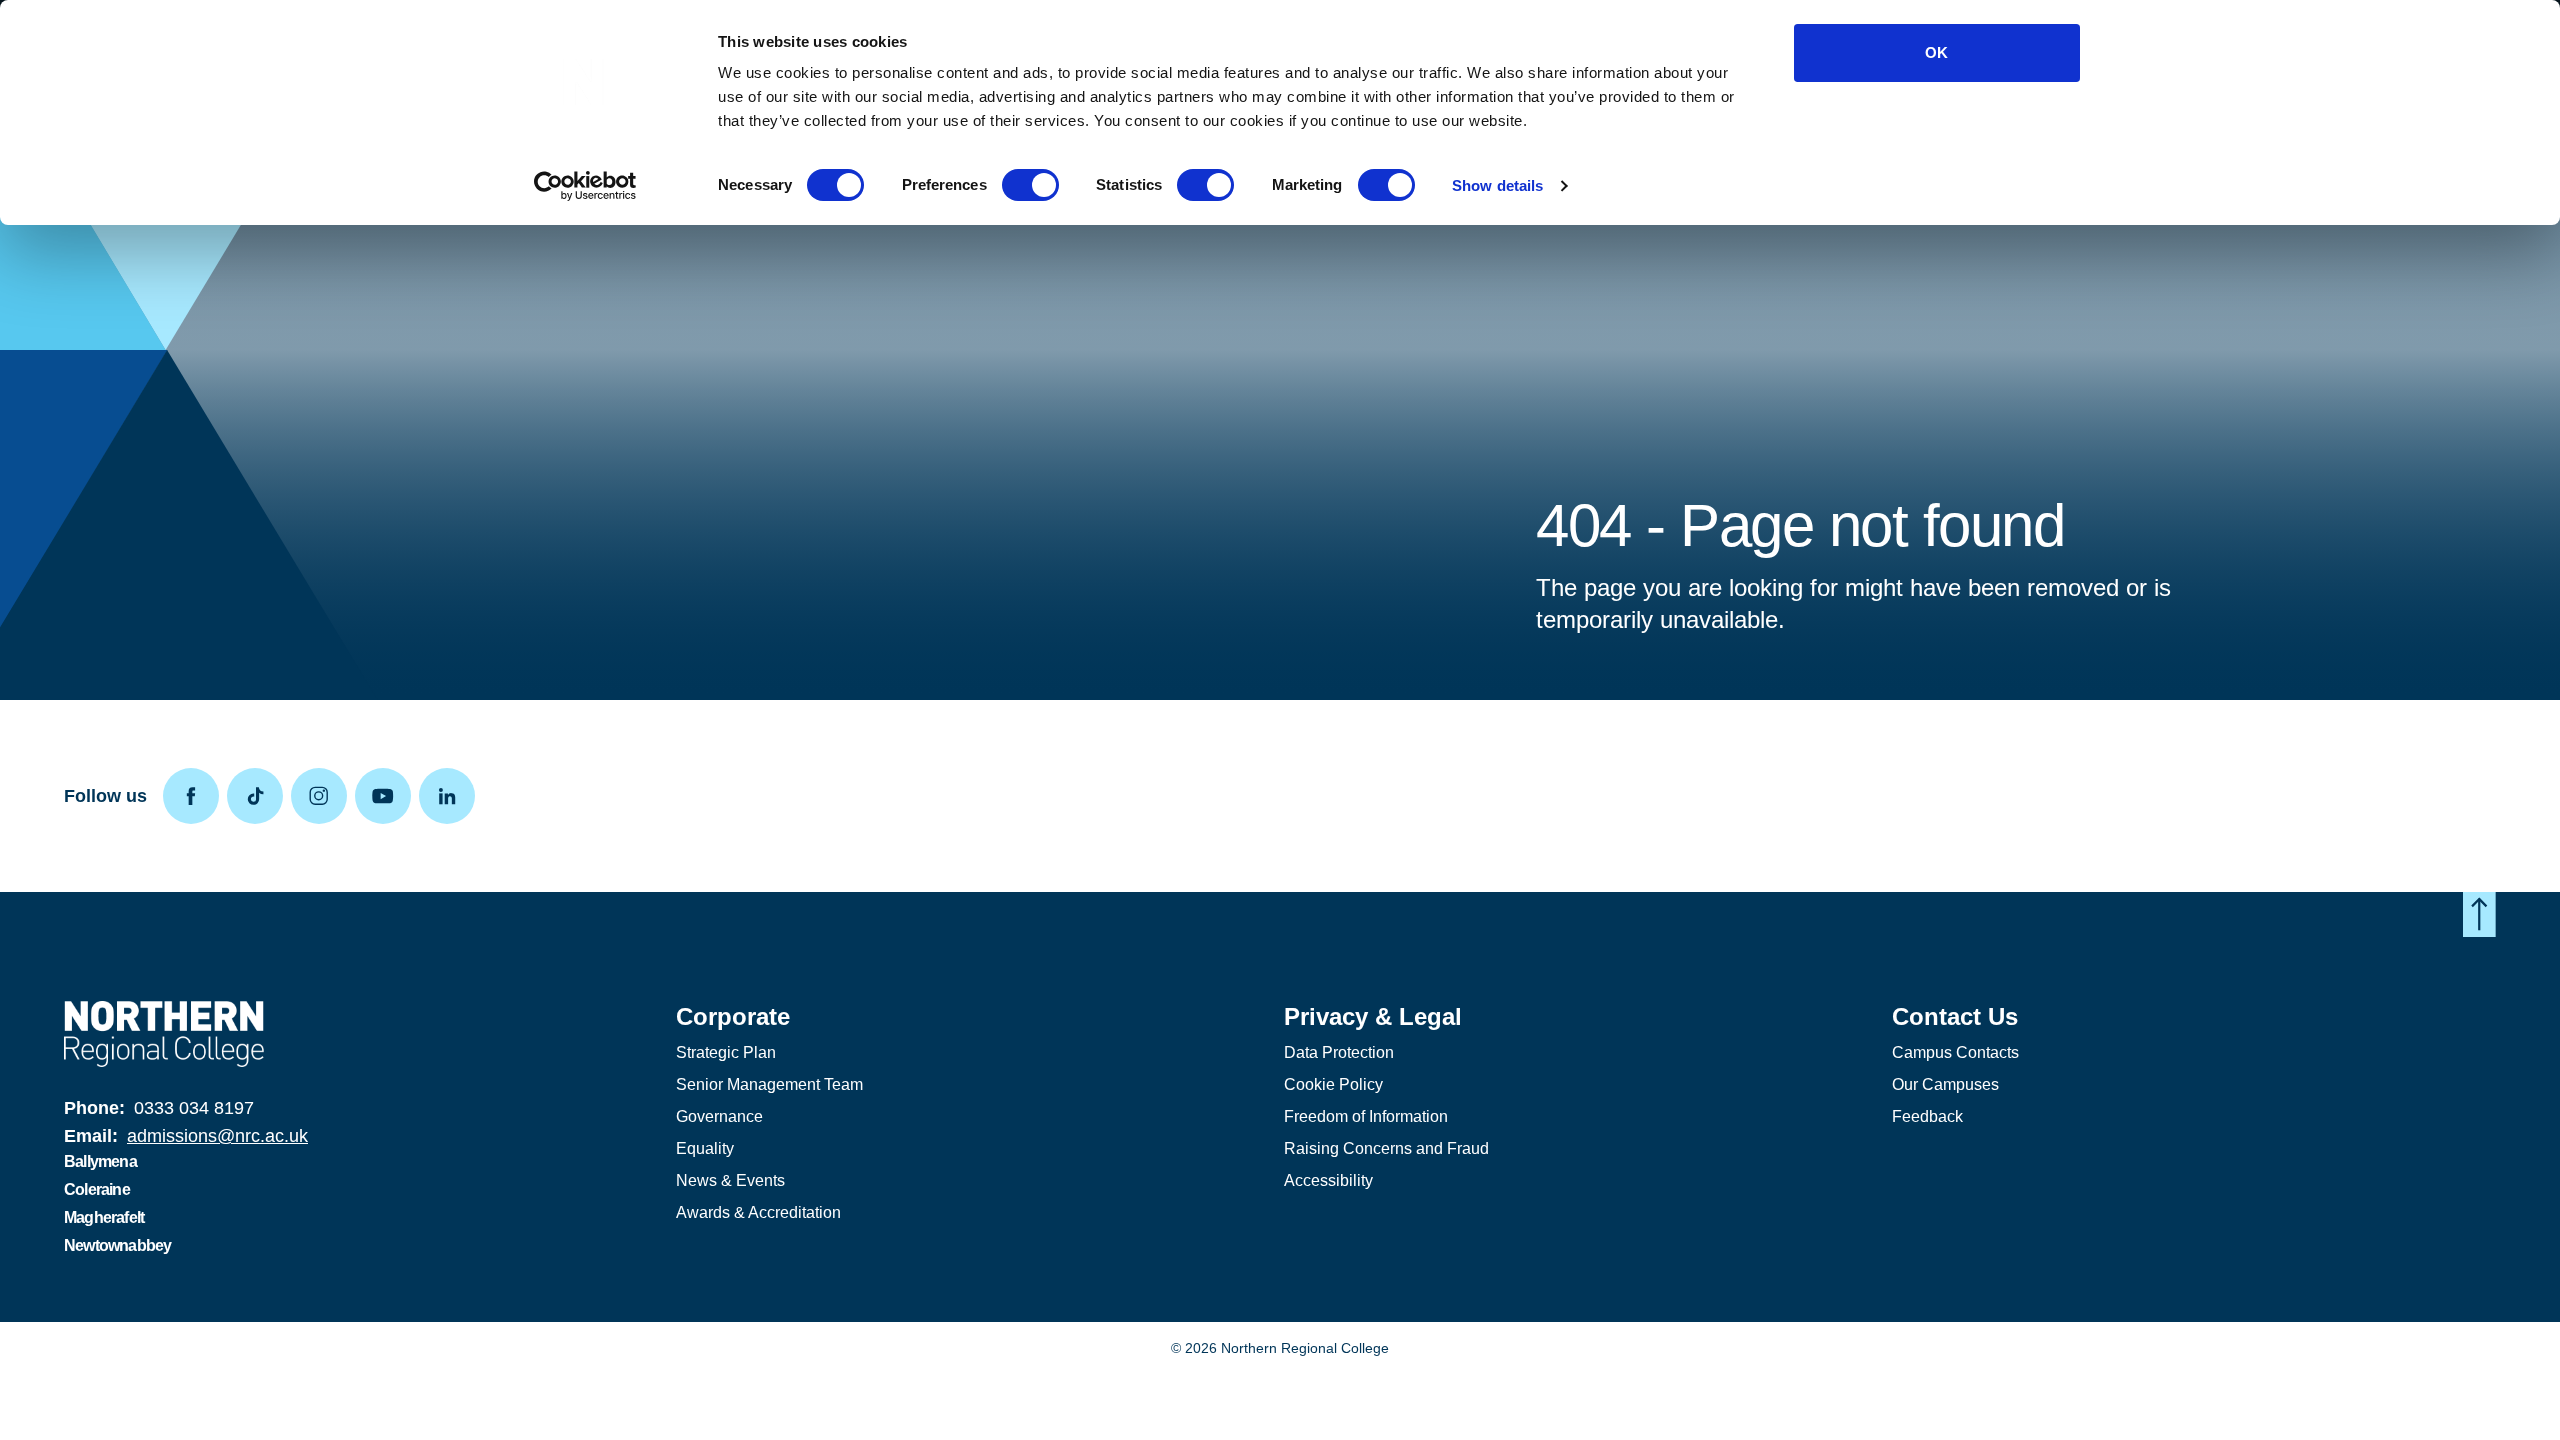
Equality (705, 1148)
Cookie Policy (1333, 1084)
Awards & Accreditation (758, 1212)
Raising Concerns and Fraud (1386, 1148)
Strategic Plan (726, 1052)
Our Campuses (1945, 1084)
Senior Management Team (769, 1084)
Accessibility (1328, 1180)
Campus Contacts (1955, 1052)
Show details (1497, 185)
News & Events (730, 1180)
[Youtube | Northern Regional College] (387, 796)
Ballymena (100, 1161)
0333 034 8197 (194, 1108)
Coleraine (97, 1189)
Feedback (1927, 1116)
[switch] (1030, 185)
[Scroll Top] (2479, 914)
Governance (719, 1116)
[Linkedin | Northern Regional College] (451, 796)
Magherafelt (104, 1217)
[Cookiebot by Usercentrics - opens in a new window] (585, 186)
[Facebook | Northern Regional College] (195, 796)
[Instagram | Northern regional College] (323, 796)
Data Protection (1339, 1052)
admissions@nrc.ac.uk (217, 1136)
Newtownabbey (117, 1245)
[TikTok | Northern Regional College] (259, 796)
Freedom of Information (1366, 1116)
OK (1936, 52)
